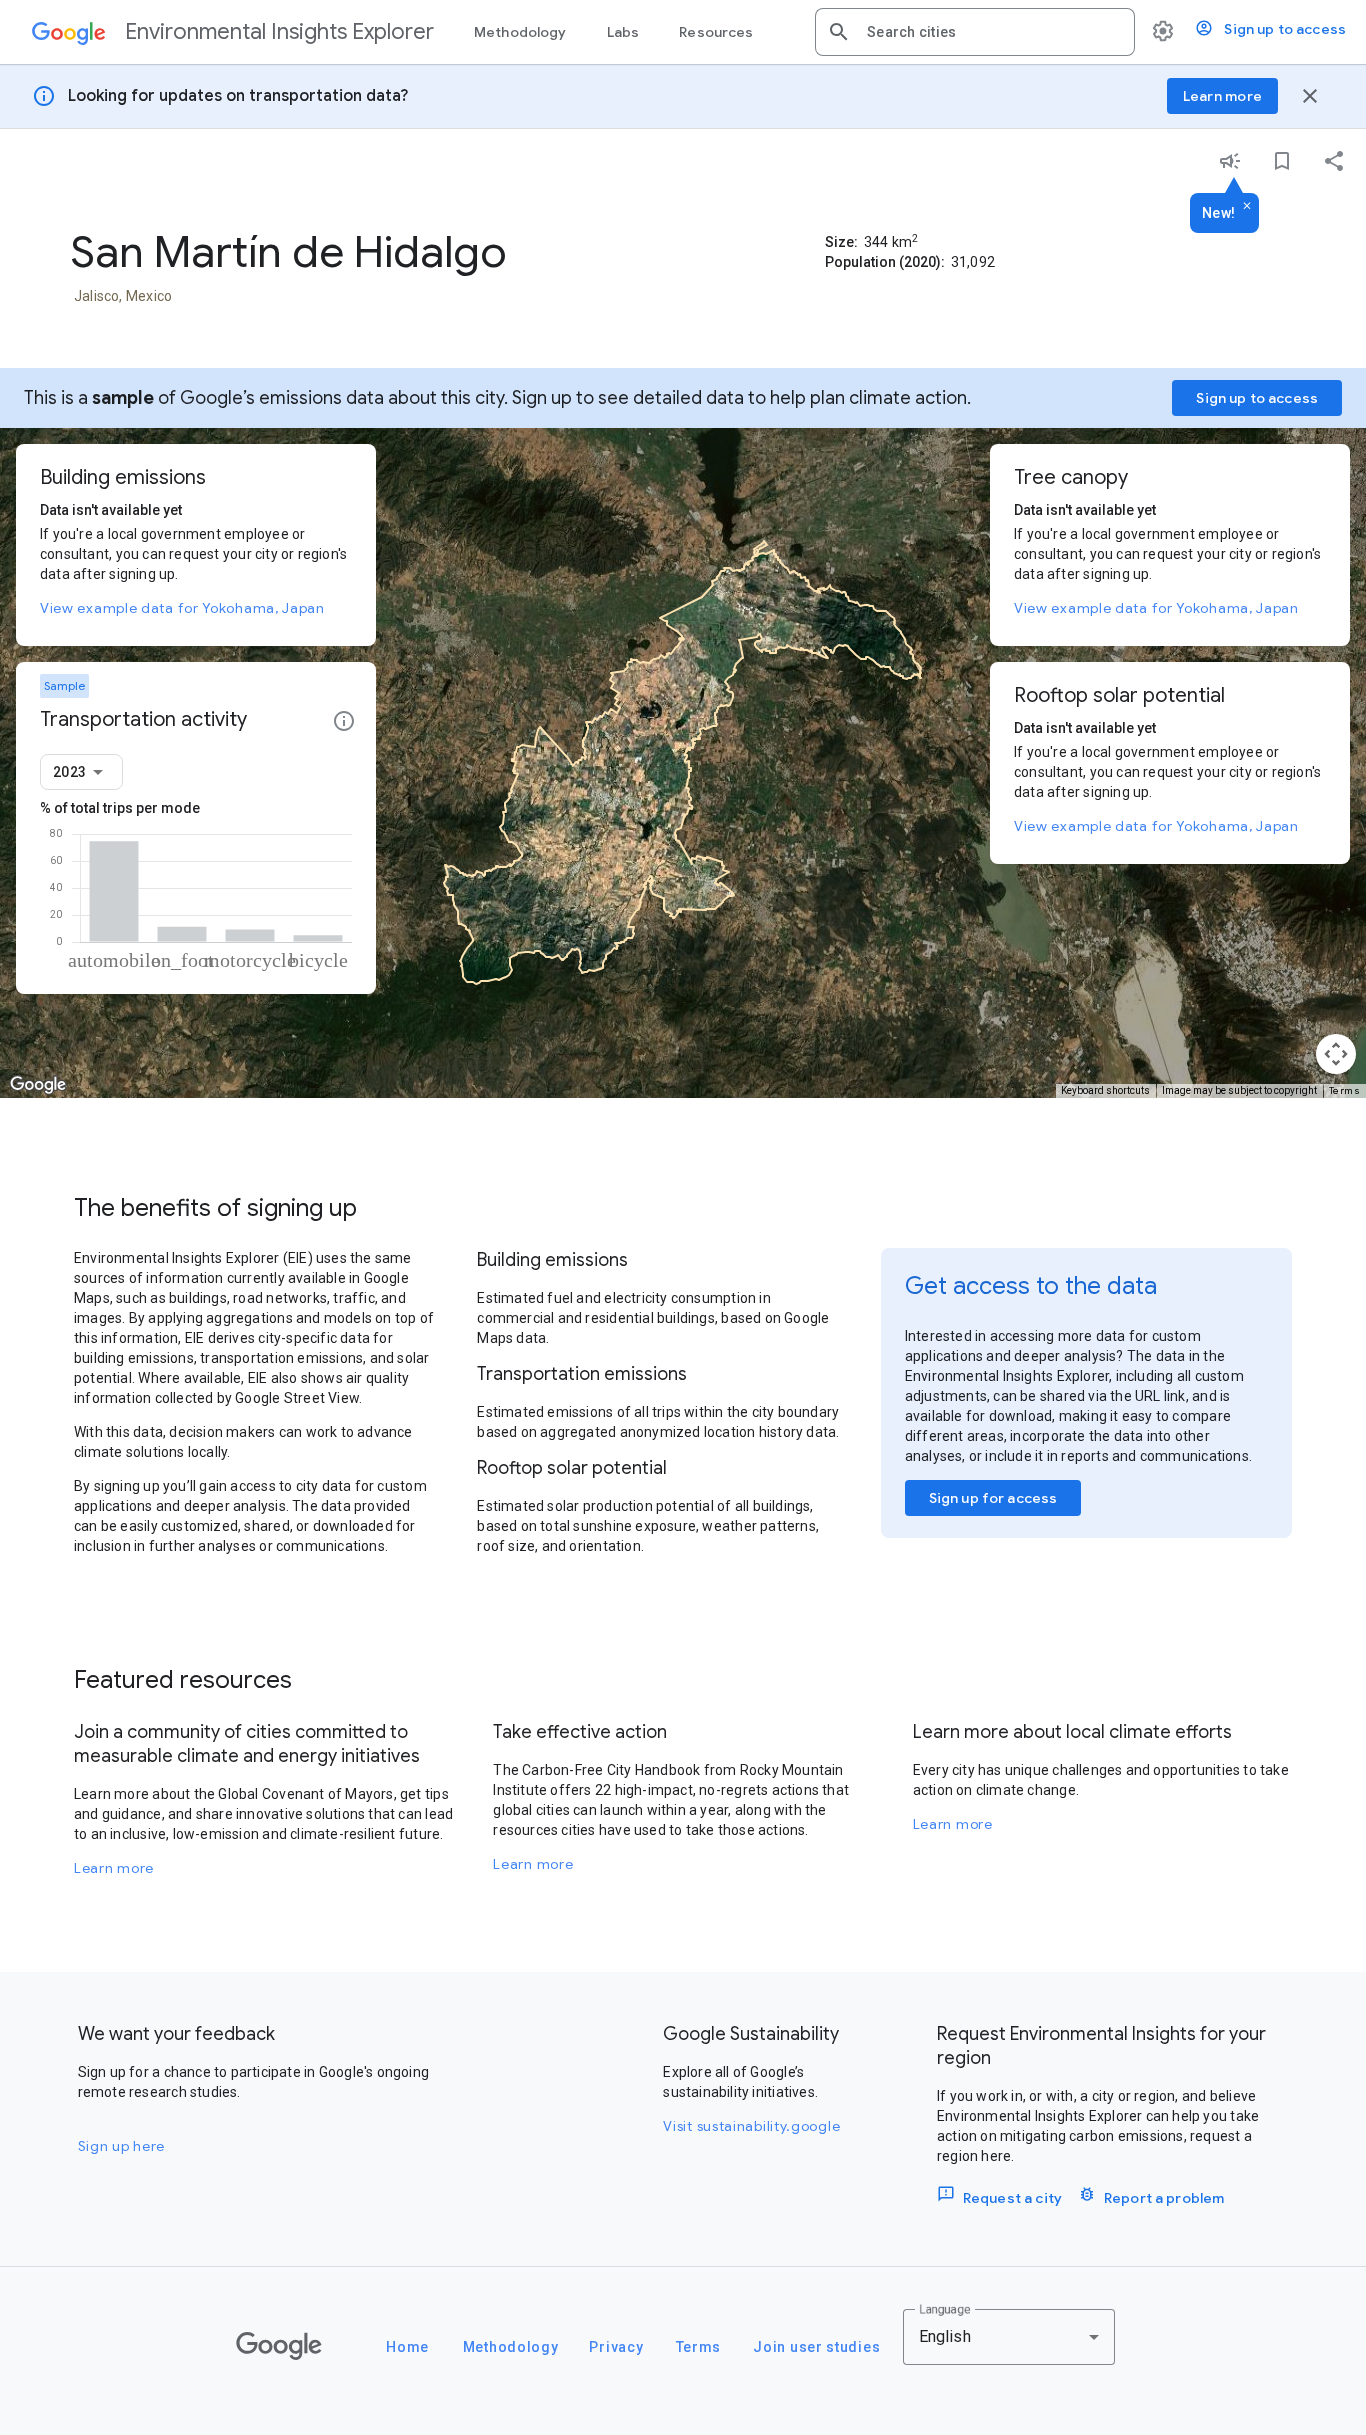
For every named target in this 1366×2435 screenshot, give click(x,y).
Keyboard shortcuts (1105, 1090)
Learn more (114, 1868)
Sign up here (121, 2146)
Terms (1345, 1090)
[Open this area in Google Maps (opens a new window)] (38, 1085)
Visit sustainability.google (751, 2126)
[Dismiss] (1247, 207)
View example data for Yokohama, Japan (182, 608)
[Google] (279, 2346)
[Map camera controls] (1336, 1054)
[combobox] (993, 32)
